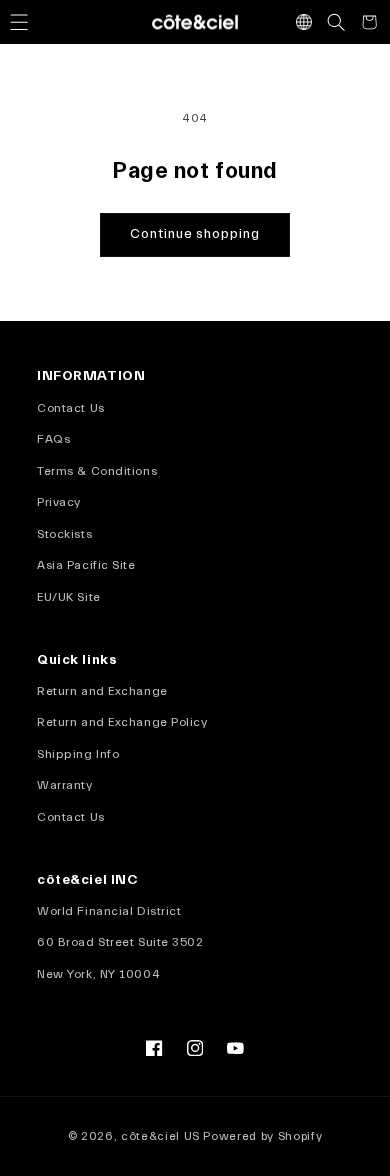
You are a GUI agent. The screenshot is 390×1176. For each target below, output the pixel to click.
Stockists (64, 534)
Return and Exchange (102, 691)
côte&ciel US (160, 1136)
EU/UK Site (69, 597)
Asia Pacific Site (86, 565)
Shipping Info (78, 754)
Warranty (64, 785)
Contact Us (71, 408)
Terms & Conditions (97, 471)
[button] (19, 22)
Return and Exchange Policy (122, 722)
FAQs (53, 439)
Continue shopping (195, 234)
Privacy (59, 502)
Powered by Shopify (262, 1136)
